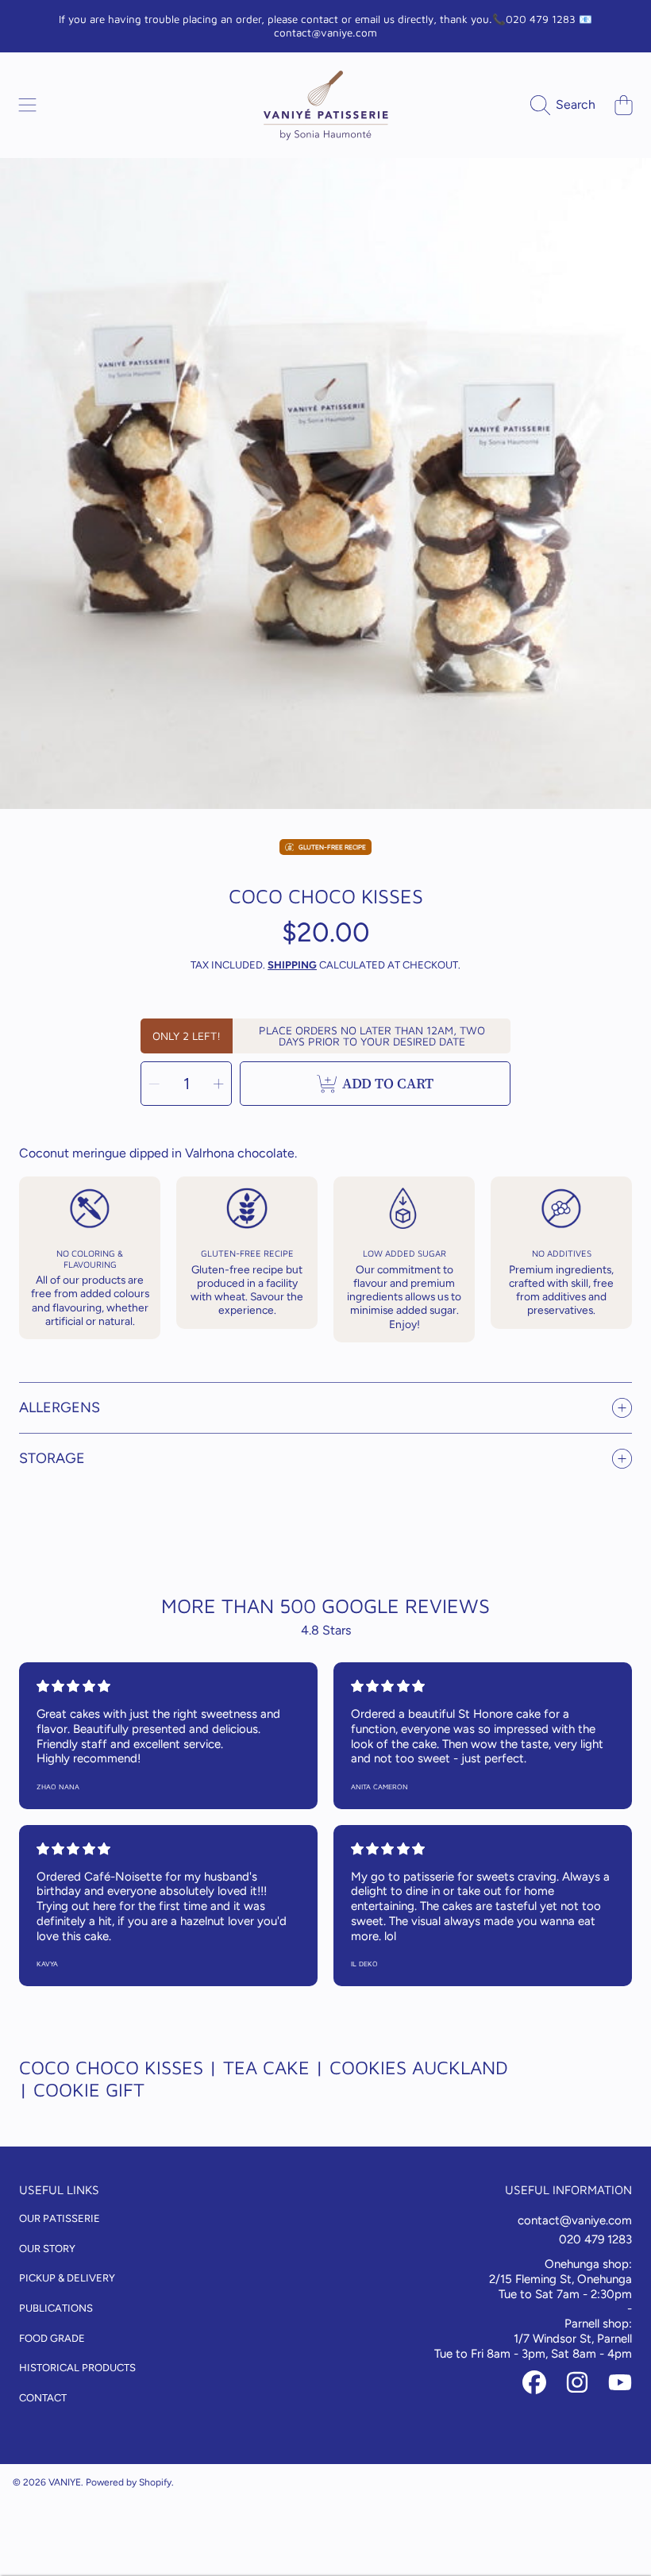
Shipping (292, 965)
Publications (56, 2308)
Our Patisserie (60, 2218)
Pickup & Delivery (67, 2278)
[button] (28, 105)
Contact (43, 2398)
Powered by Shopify (129, 2482)
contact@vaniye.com (575, 2220)
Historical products (77, 2368)
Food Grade (52, 2338)
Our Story (47, 2249)
